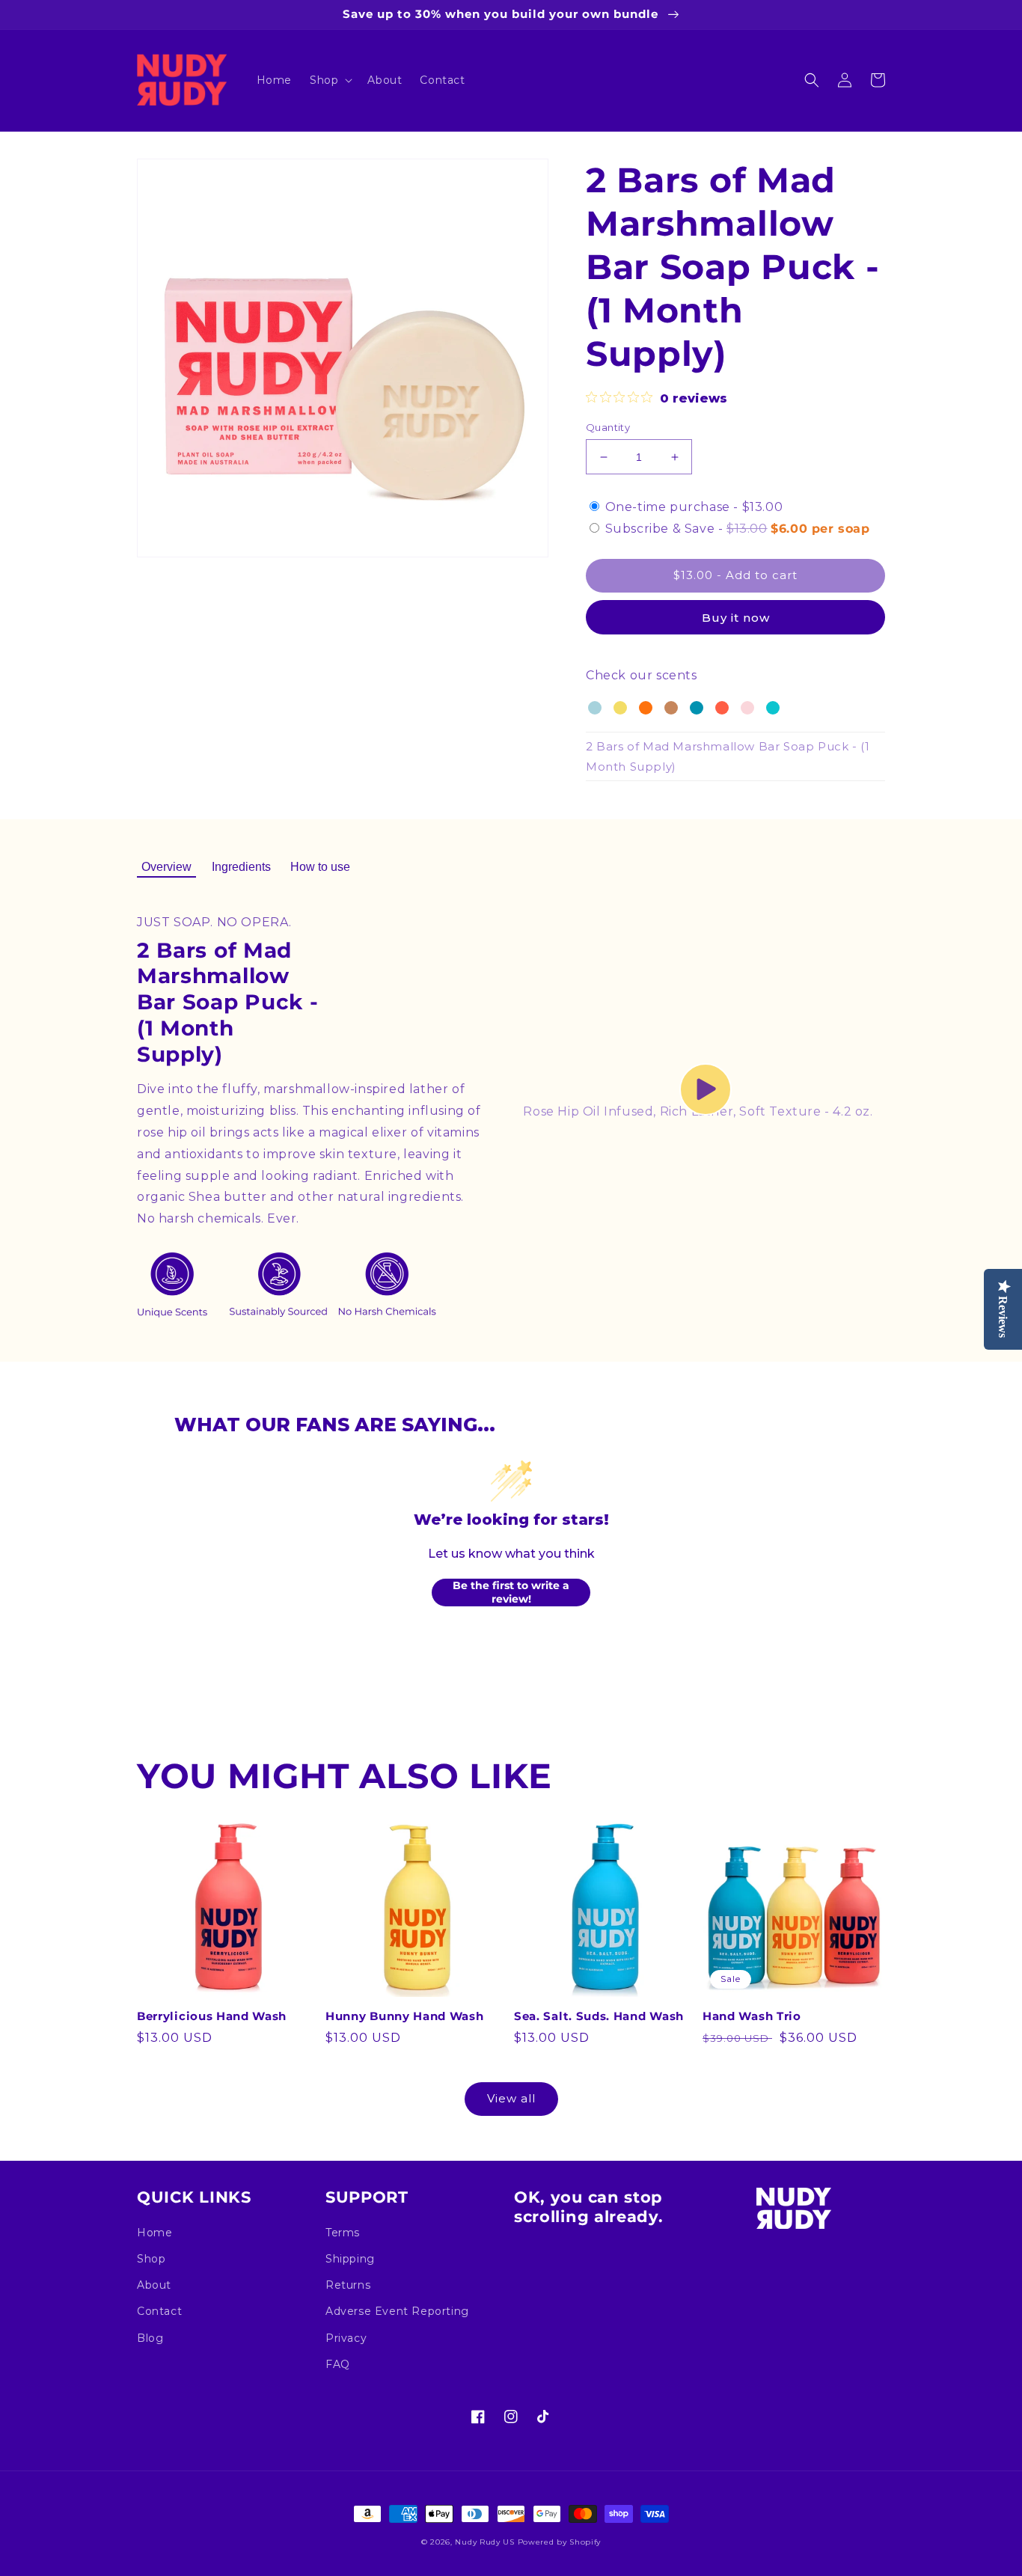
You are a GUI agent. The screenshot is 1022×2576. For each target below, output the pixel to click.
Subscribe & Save (738, 529)
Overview (166, 867)
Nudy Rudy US (484, 2542)
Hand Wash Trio (752, 2016)
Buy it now (736, 618)
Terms (343, 2233)
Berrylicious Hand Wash (212, 2016)
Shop (151, 2259)
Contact (159, 2311)
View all (511, 2098)
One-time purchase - (694, 507)
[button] (330, 80)
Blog (150, 2338)
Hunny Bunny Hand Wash (405, 2016)
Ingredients (241, 867)
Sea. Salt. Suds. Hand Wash (599, 2016)
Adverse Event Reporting (397, 2311)
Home (154, 2233)
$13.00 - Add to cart (735, 575)
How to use (320, 867)
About (154, 2285)
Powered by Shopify (560, 2542)
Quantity (608, 427)
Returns (348, 2285)
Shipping (350, 2259)
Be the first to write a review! (511, 1592)
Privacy (346, 2338)
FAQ (338, 2364)
